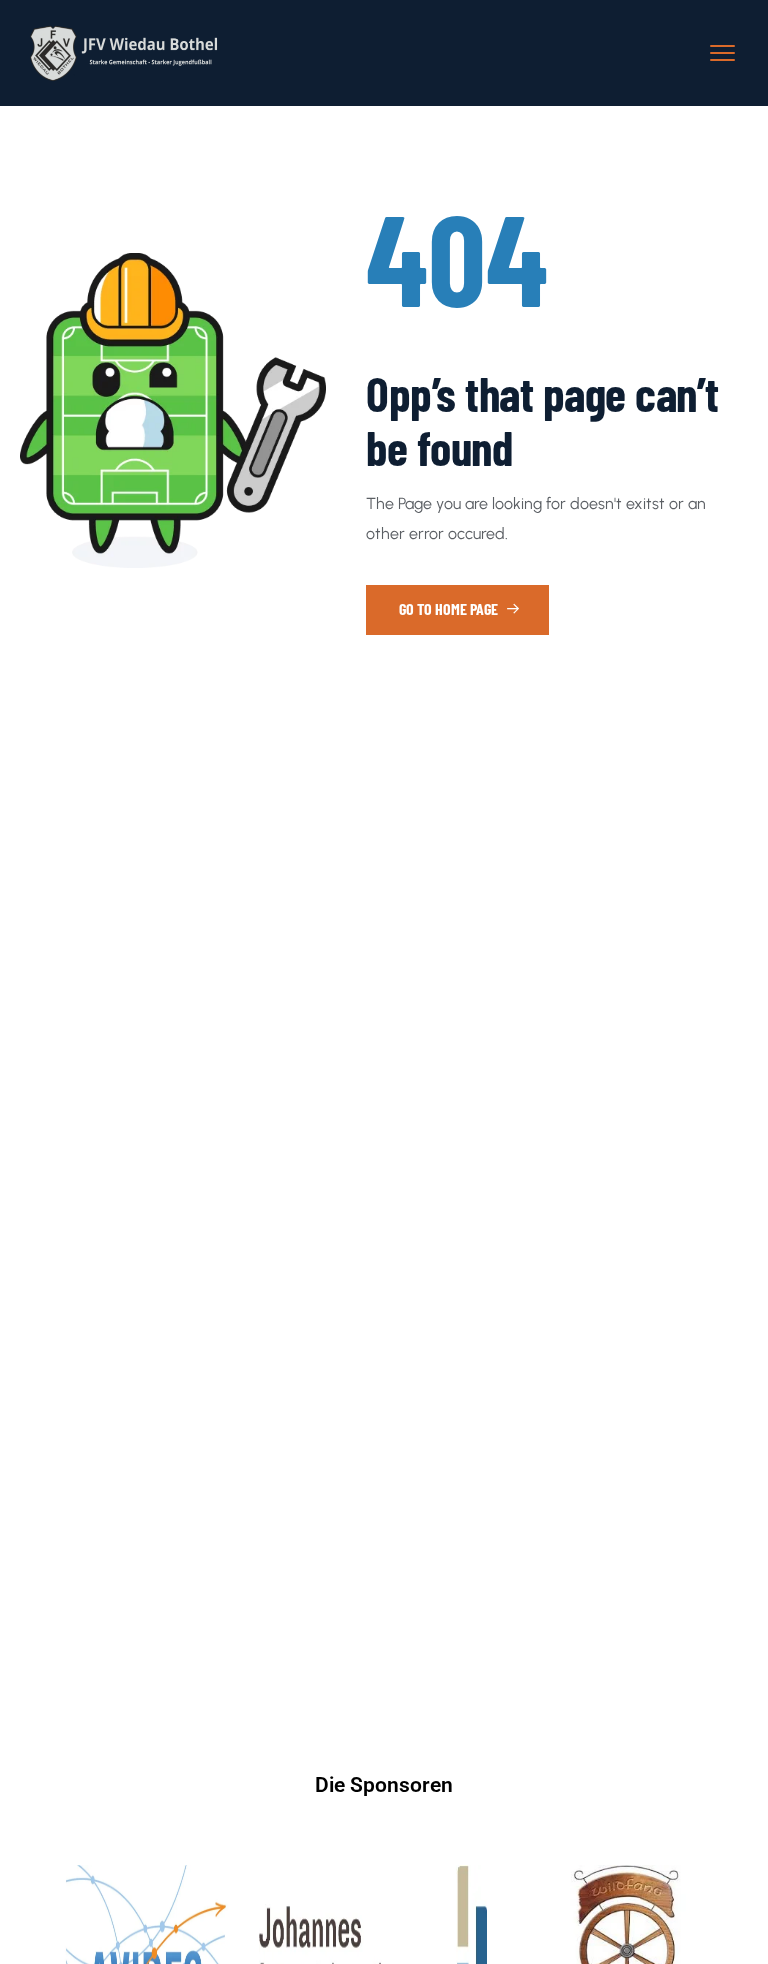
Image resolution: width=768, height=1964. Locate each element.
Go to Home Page (450, 608)
